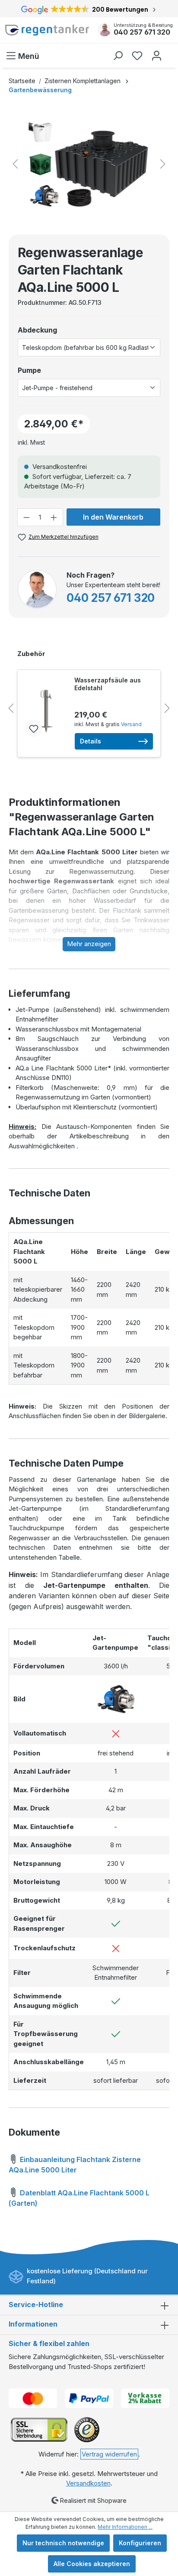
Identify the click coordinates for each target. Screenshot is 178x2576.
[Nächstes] (163, 164)
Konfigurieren (140, 2543)
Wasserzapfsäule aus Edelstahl (108, 684)
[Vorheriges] (15, 164)
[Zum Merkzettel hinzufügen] (33, 728)
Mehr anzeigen (89, 944)
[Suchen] (118, 56)
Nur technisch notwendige (63, 2543)
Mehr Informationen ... (125, 2527)
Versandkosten (88, 2483)
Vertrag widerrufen (109, 2454)
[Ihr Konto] (157, 56)
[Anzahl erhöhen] (54, 517)
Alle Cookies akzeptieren (92, 2564)
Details (91, 741)
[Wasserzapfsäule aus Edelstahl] (46, 711)
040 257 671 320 (142, 32)
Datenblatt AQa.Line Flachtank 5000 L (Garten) (79, 2198)
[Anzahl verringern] (26, 517)
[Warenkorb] (171, 52)
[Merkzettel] (137, 56)
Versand (131, 724)
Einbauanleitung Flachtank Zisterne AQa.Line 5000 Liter (75, 2165)
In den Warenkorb (113, 517)
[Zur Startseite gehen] (47, 30)
